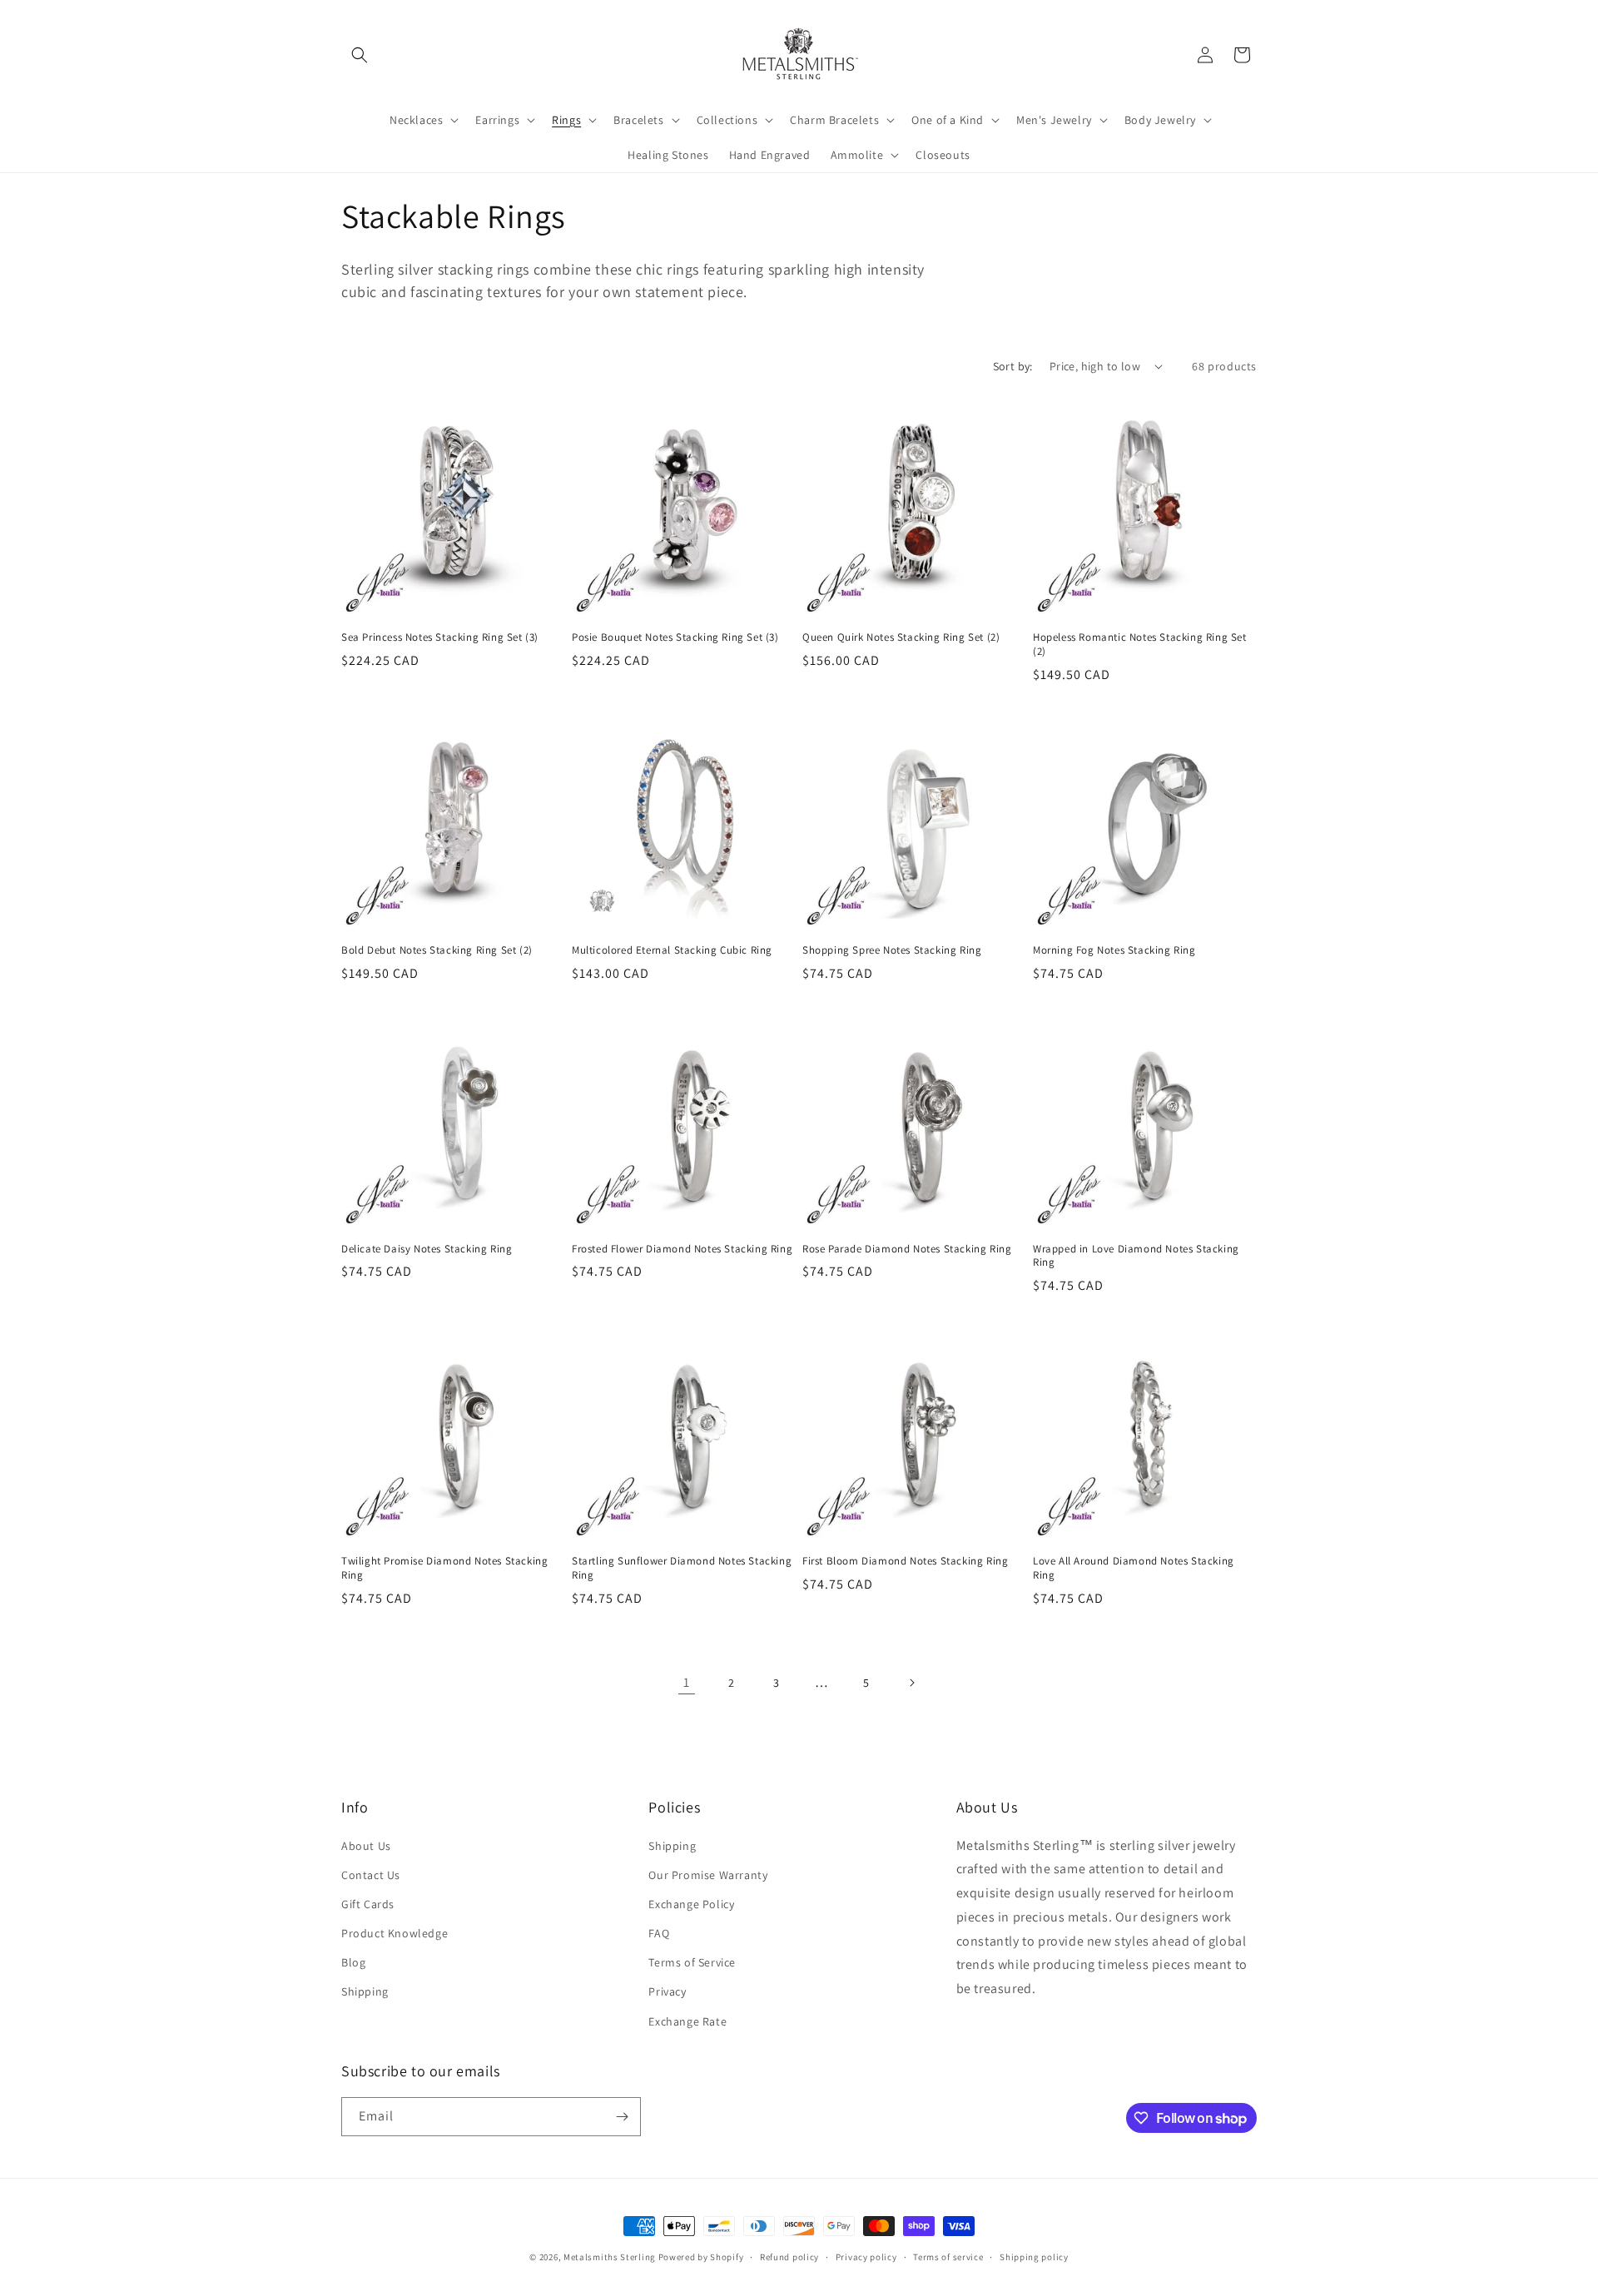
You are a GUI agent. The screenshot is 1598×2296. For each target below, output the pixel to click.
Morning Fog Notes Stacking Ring (1114, 950)
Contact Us (371, 1875)
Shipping (365, 1991)
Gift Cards (368, 1904)
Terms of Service (692, 1962)
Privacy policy (866, 2257)
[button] (360, 55)
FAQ (659, 1933)
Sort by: (1013, 366)
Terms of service (948, 2257)
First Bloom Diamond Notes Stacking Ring (905, 1561)
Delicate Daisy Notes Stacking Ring (427, 1249)
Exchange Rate (687, 2021)
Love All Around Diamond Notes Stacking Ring (1134, 1568)
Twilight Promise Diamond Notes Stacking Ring (444, 1568)
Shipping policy (1034, 2257)
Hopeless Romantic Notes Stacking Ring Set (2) (1140, 645)
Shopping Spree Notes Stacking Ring (892, 950)
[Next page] (911, 1683)
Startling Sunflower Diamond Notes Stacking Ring (682, 1568)
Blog (353, 1962)
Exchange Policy (691, 1904)
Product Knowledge (395, 1933)
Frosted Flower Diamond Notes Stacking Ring (682, 1249)
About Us (366, 1846)
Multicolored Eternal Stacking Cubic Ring (672, 950)
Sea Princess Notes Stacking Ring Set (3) (440, 637)
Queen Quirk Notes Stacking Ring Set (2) (901, 637)
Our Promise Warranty (708, 1875)
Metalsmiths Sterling (610, 2257)
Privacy (667, 1991)
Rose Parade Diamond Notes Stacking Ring (907, 1249)
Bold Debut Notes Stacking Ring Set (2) (437, 950)
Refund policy (789, 2257)
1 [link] (687, 1682)
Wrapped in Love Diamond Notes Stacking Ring (1136, 1256)
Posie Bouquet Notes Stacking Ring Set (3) (675, 637)
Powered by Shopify (701, 2257)
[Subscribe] (622, 2117)
